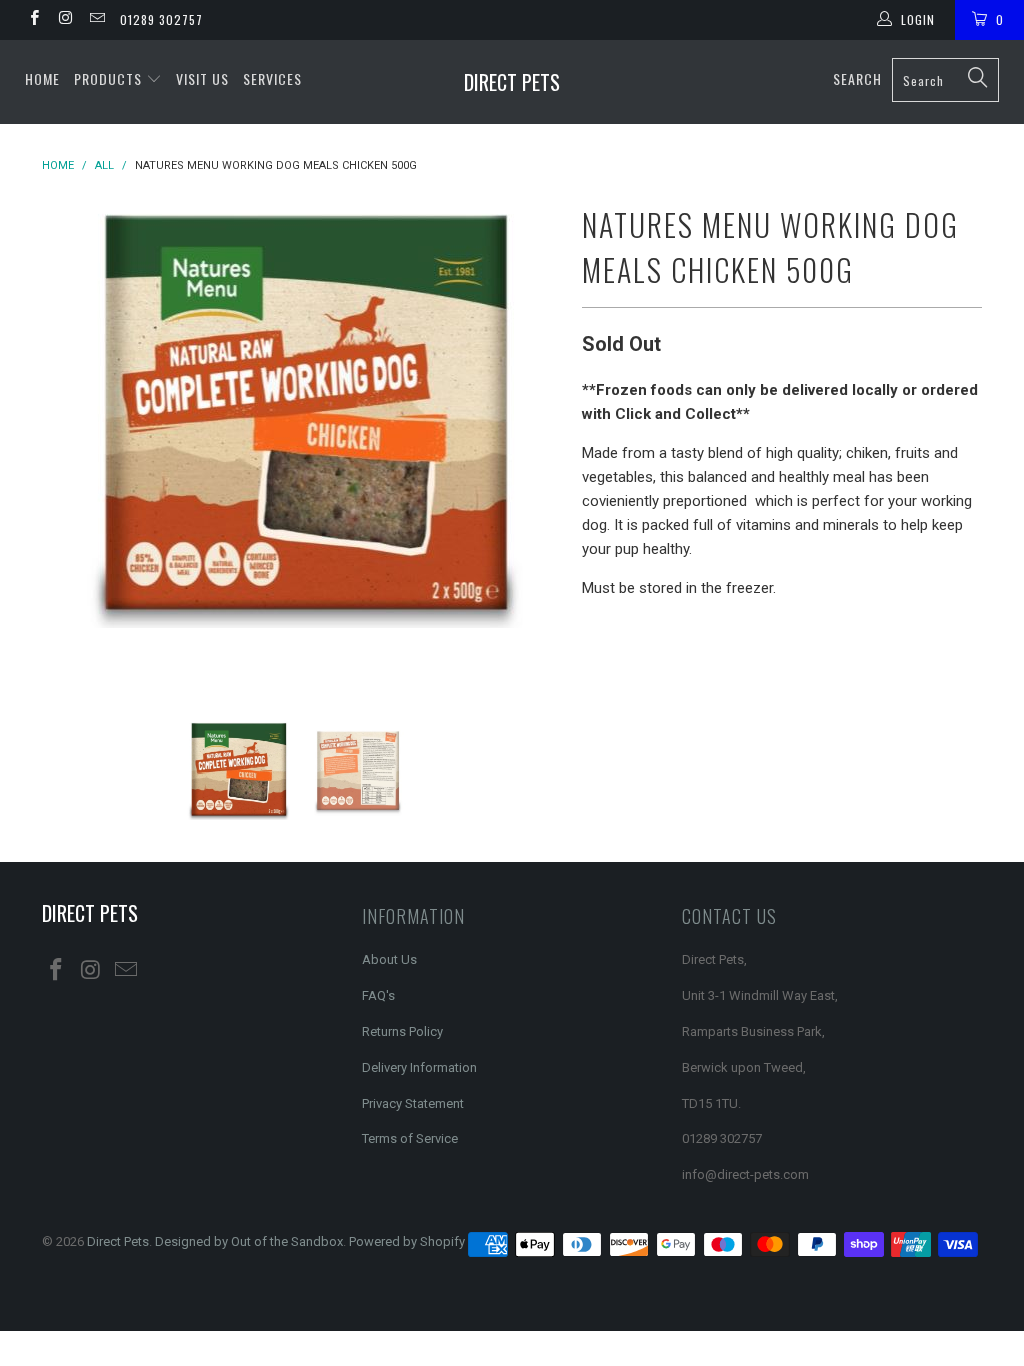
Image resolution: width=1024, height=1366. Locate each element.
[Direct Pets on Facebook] (33, 20)
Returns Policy (402, 1031)
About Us (389, 959)
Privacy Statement (413, 1103)
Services (272, 78)
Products (110, 78)
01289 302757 (161, 19)
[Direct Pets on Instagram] (64, 20)
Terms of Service (410, 1138)
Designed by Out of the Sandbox (249, 1241)
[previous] (69, 443)
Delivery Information (419, 1067)
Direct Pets (512, 82)
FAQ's (378, 995)
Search (857, 78)
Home (42, 78)
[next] (534, 443)
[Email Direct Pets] (96, 20)
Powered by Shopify (407, 1241)
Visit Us (202, 78)
